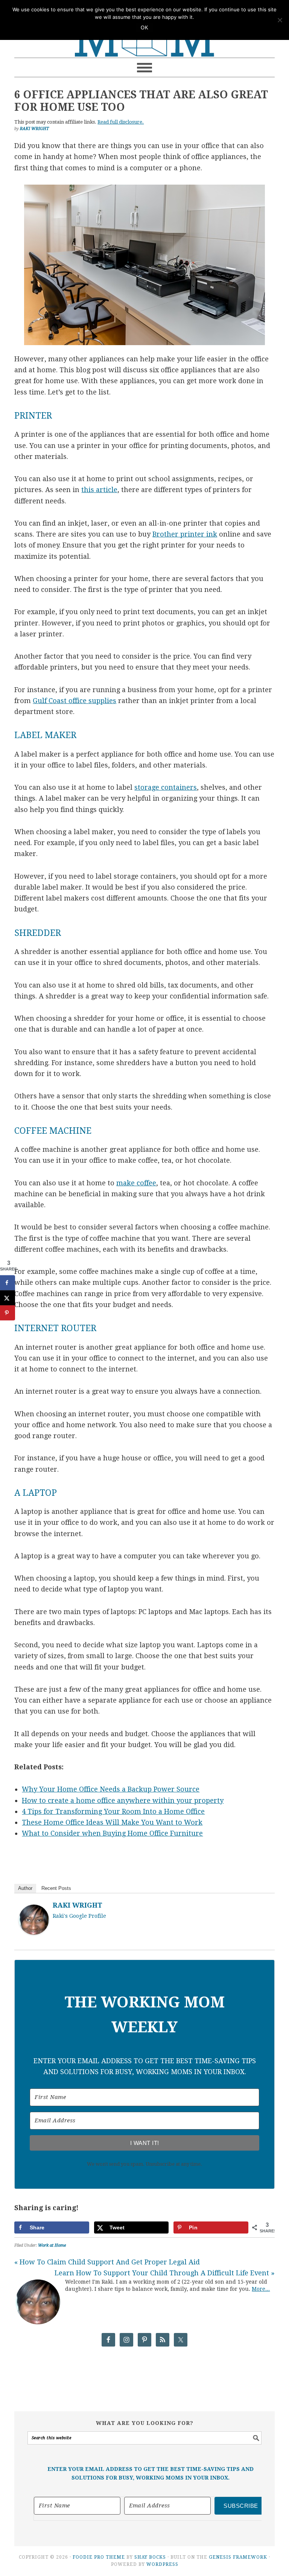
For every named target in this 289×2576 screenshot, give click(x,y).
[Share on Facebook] (8, 1283)
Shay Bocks (150, 2557)
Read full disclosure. (121, 122)
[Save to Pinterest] (8, 1313)
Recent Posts (56, 1888)
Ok (144, 28)
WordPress (162, 2564)
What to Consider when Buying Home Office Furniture (112, 1833)
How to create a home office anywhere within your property (123, 1800)
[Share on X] (8, 1298)
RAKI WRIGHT (78, 1905)
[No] (280, 20)
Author (25, 1888)
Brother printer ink (185, 534)
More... (261, 2289)
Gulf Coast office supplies (75, 701)
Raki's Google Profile (79, 1916)
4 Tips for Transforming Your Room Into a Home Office (113, 1811)
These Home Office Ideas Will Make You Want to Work (112, 1822)
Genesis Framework (238, 2557)
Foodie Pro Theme (99, 2557)
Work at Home (52, 2245)
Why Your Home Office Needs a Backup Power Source (111, 1789)
